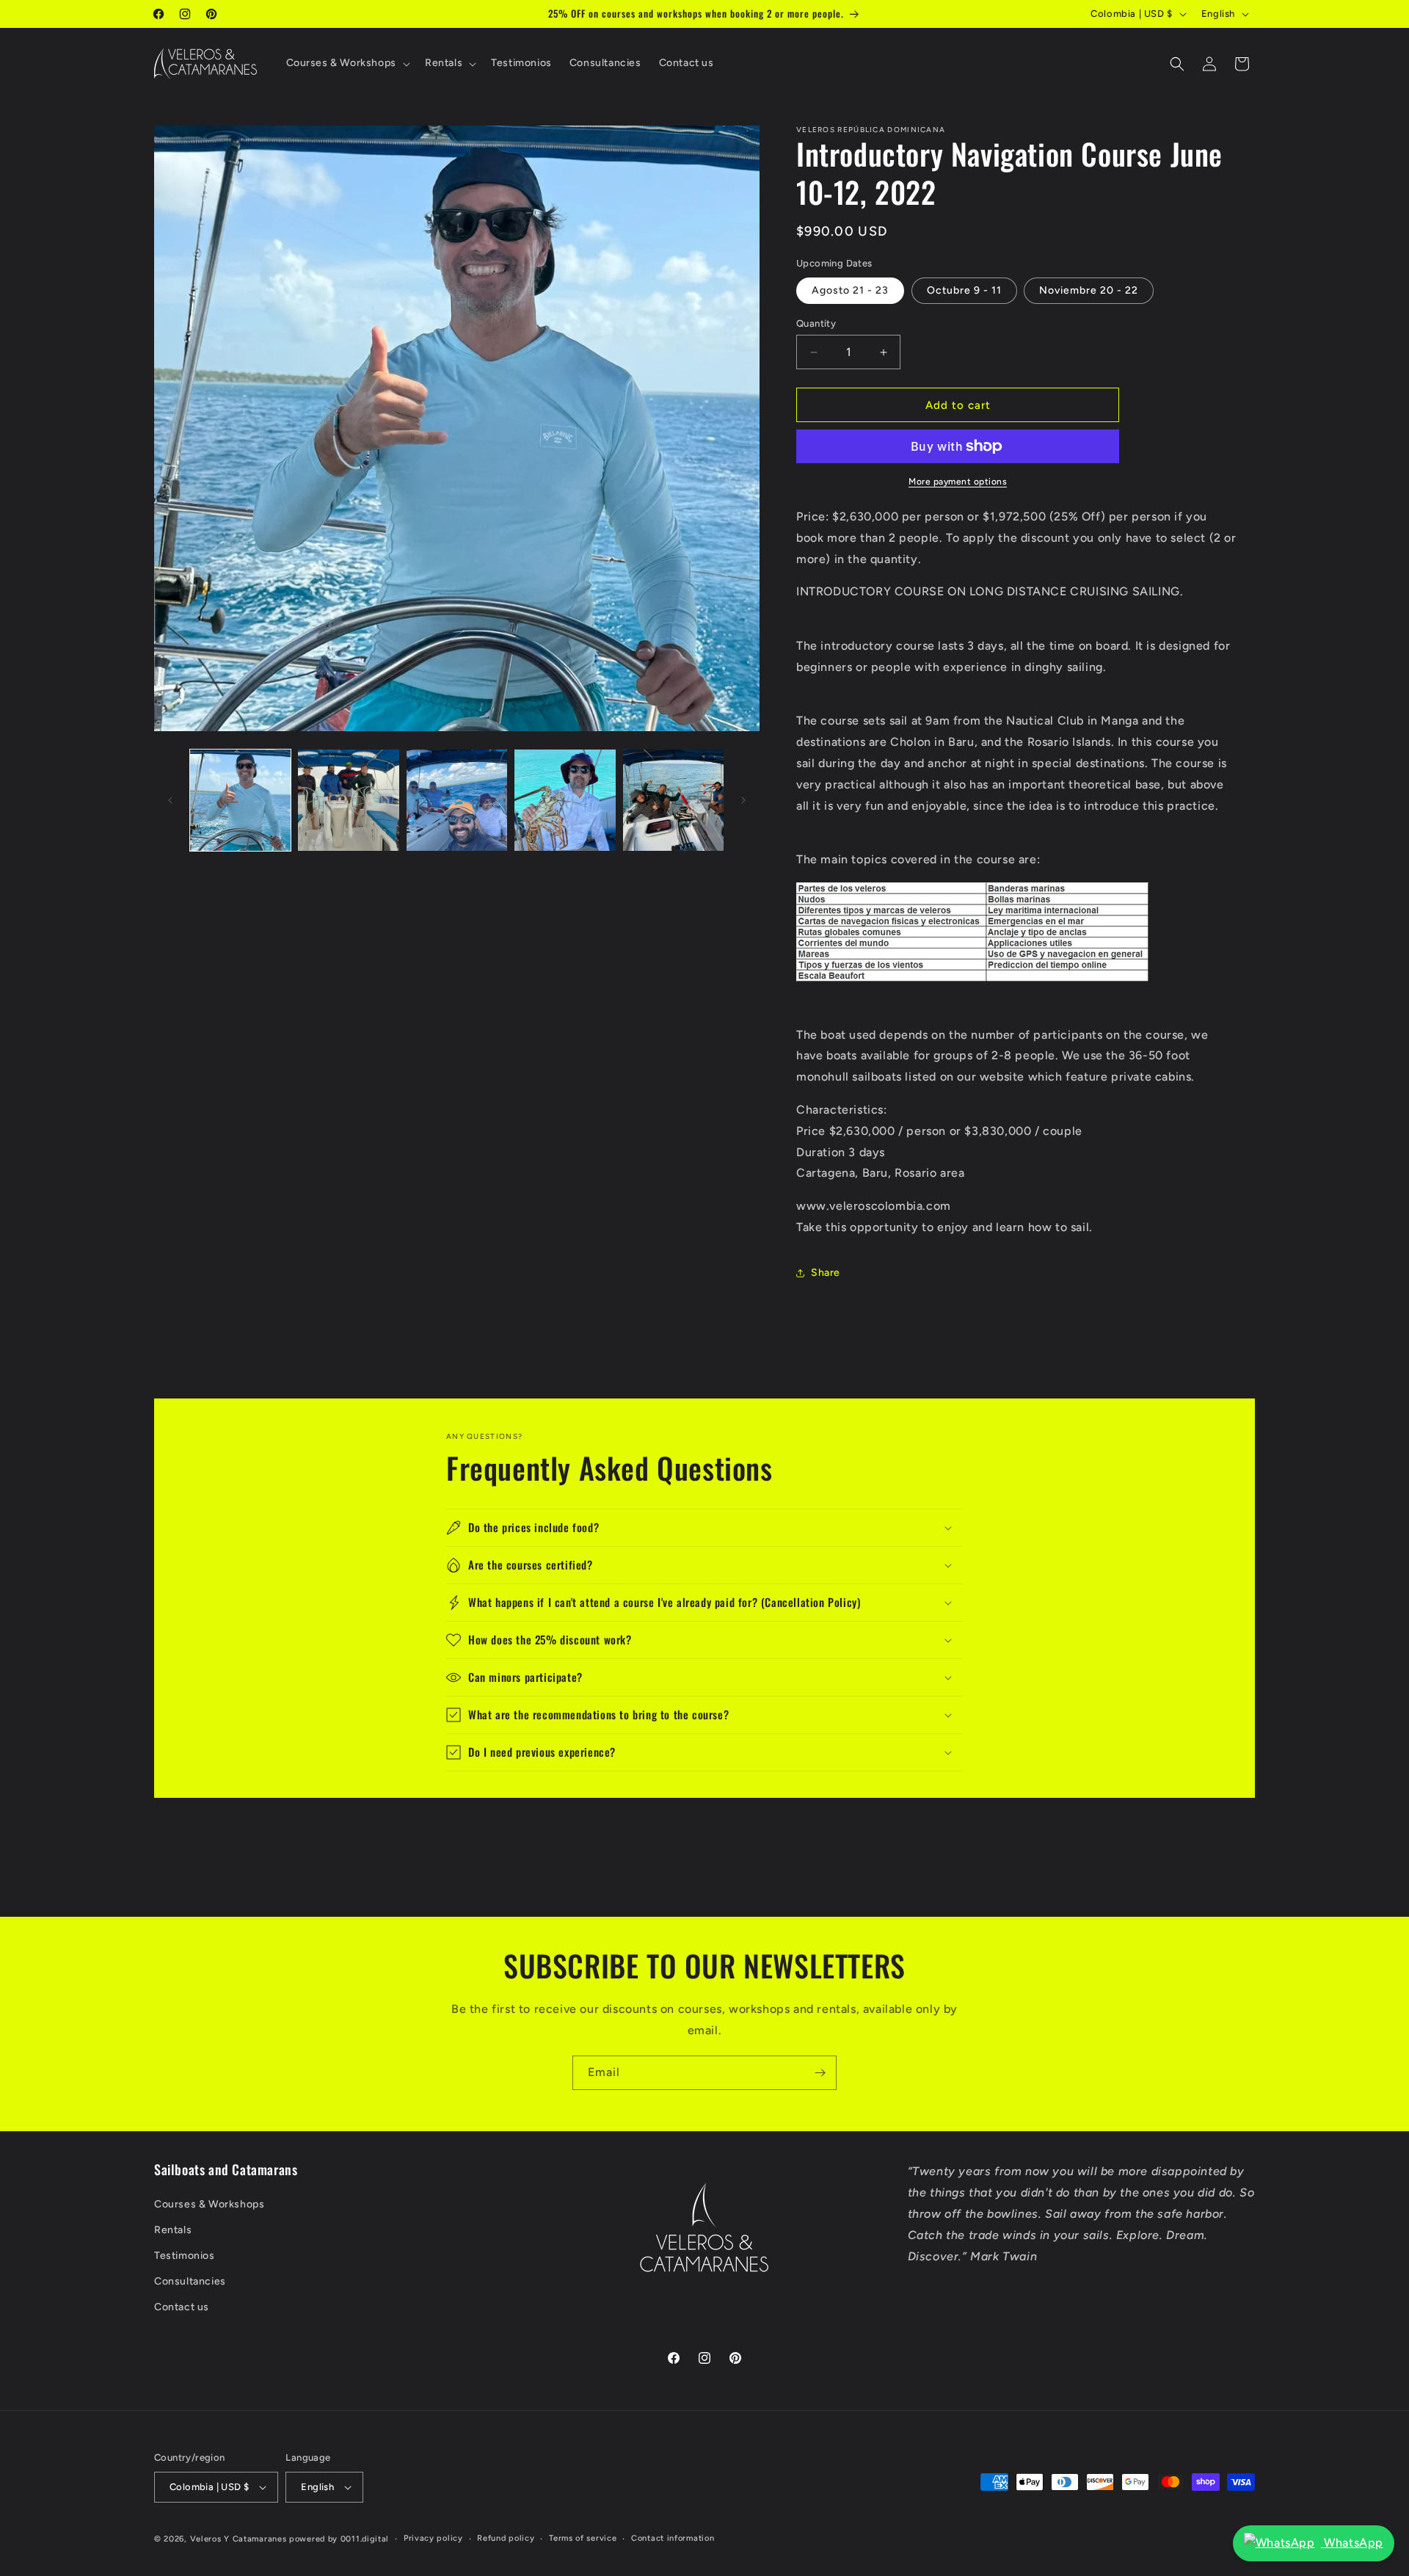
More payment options (958, 482)
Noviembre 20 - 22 (1089, 290)
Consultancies (190, 2281)
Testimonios (185, 2256)
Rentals (173, 2230)
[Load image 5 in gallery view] (673, 800)
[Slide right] (743, 800)
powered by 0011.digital (339, 2539)
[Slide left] (170, 800)
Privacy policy (433, 2538)
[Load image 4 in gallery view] (565, 800)
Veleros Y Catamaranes (239, 2539)
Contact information (673, 2538)
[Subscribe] (820, 2073)
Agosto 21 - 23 (850, 290)
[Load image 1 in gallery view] (240, 800)
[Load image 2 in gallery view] (348, 800)
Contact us (182, 2308)
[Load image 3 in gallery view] (457, 800)
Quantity (816, 323)
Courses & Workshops (209, 2204)
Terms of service (583, 2538)
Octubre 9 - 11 (964, 290)
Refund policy (506, 2538)
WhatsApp (1352, 2543)
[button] (347, 63)
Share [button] (826, 1273)
